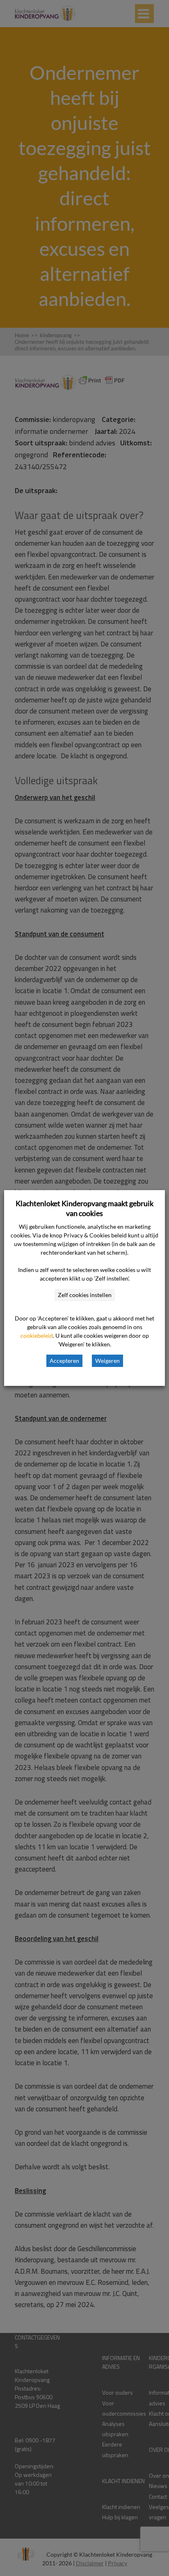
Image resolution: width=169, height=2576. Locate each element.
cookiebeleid (37, 1335)
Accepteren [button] (64, 1361)
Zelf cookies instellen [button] (85, 1295)
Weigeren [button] (107, 1361)
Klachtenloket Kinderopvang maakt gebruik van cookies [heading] (84, 1208)
